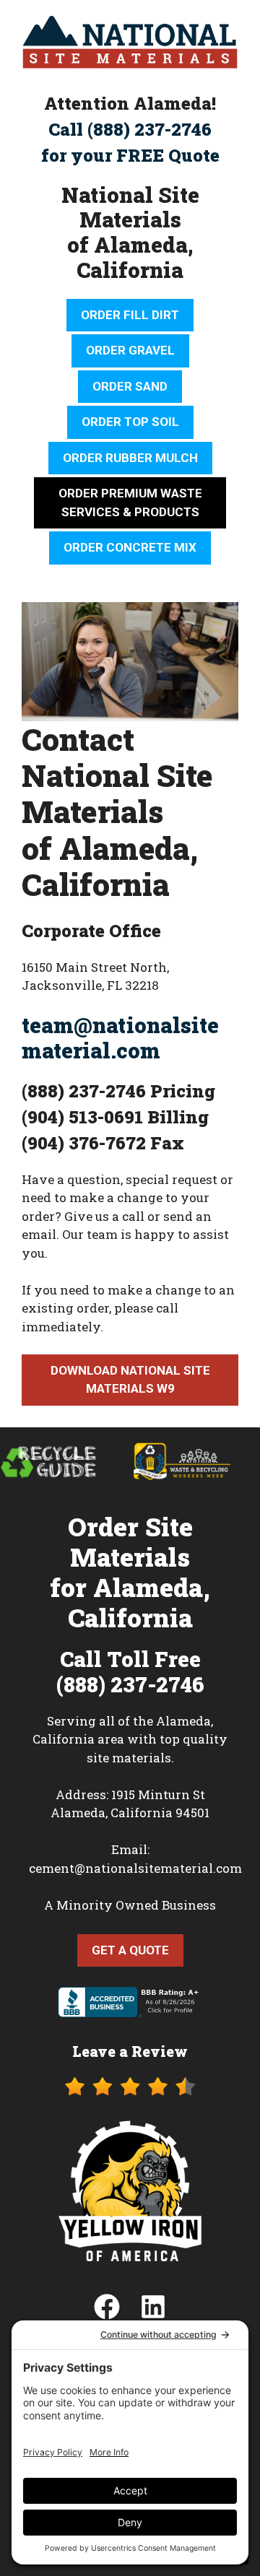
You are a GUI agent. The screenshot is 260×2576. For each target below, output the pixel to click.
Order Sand (130, 386)
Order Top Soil (130, 422)
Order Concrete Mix (130, 547)
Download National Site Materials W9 (130, 1380)
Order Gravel (130, 350)
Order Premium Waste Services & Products (130, 502)
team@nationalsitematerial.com (120, 1038)
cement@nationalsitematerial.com (135, 1868)
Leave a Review (130, 2051)
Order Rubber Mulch (130, 458)
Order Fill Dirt (130, 315)
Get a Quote (130, 1950)
